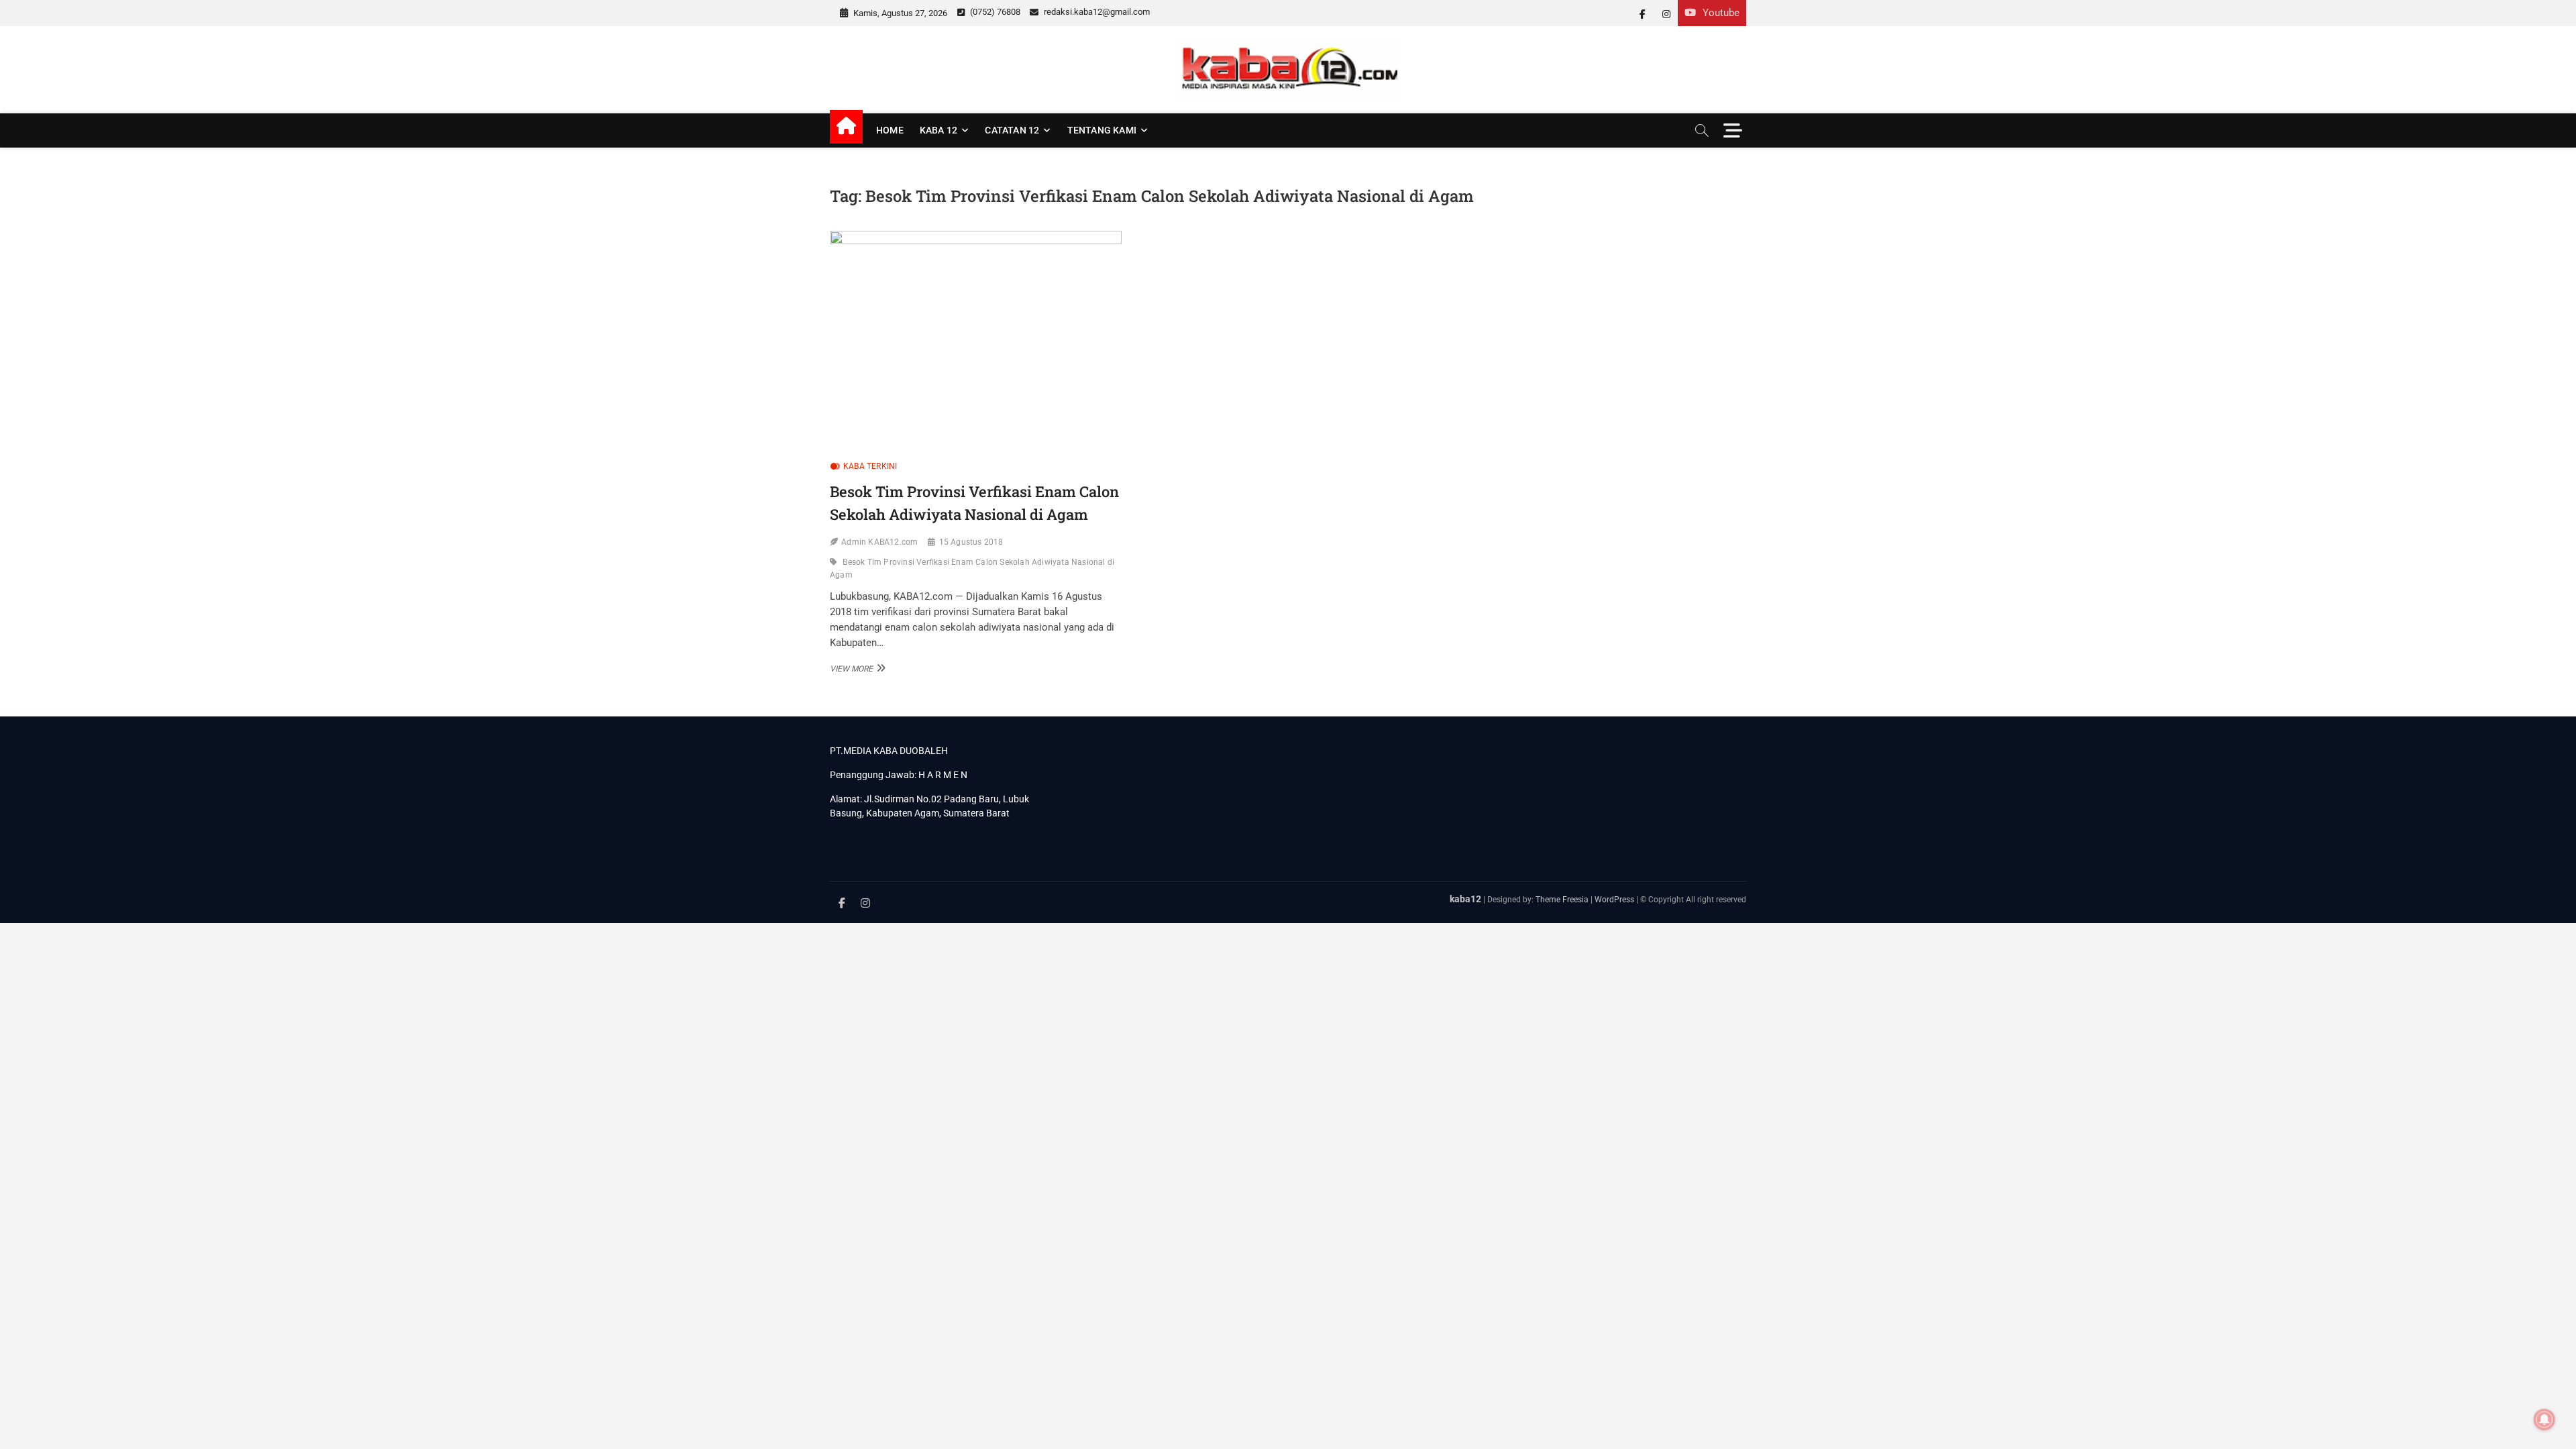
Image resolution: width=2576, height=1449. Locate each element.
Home (890, 130)
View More (856, 668)
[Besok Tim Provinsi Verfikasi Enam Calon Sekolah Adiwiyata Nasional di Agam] (976, 340)
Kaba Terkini (870, 466)
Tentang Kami (1102, 130)
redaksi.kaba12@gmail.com (1096, 12)
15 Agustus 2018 (971, 542)
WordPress (1614, 900)
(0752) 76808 (994, 12)
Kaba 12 (938, 130)
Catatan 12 (1012, 130)
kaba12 (1465, 899)
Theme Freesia (1562, 900)
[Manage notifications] (2544, 1419)
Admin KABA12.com (879, 542)
